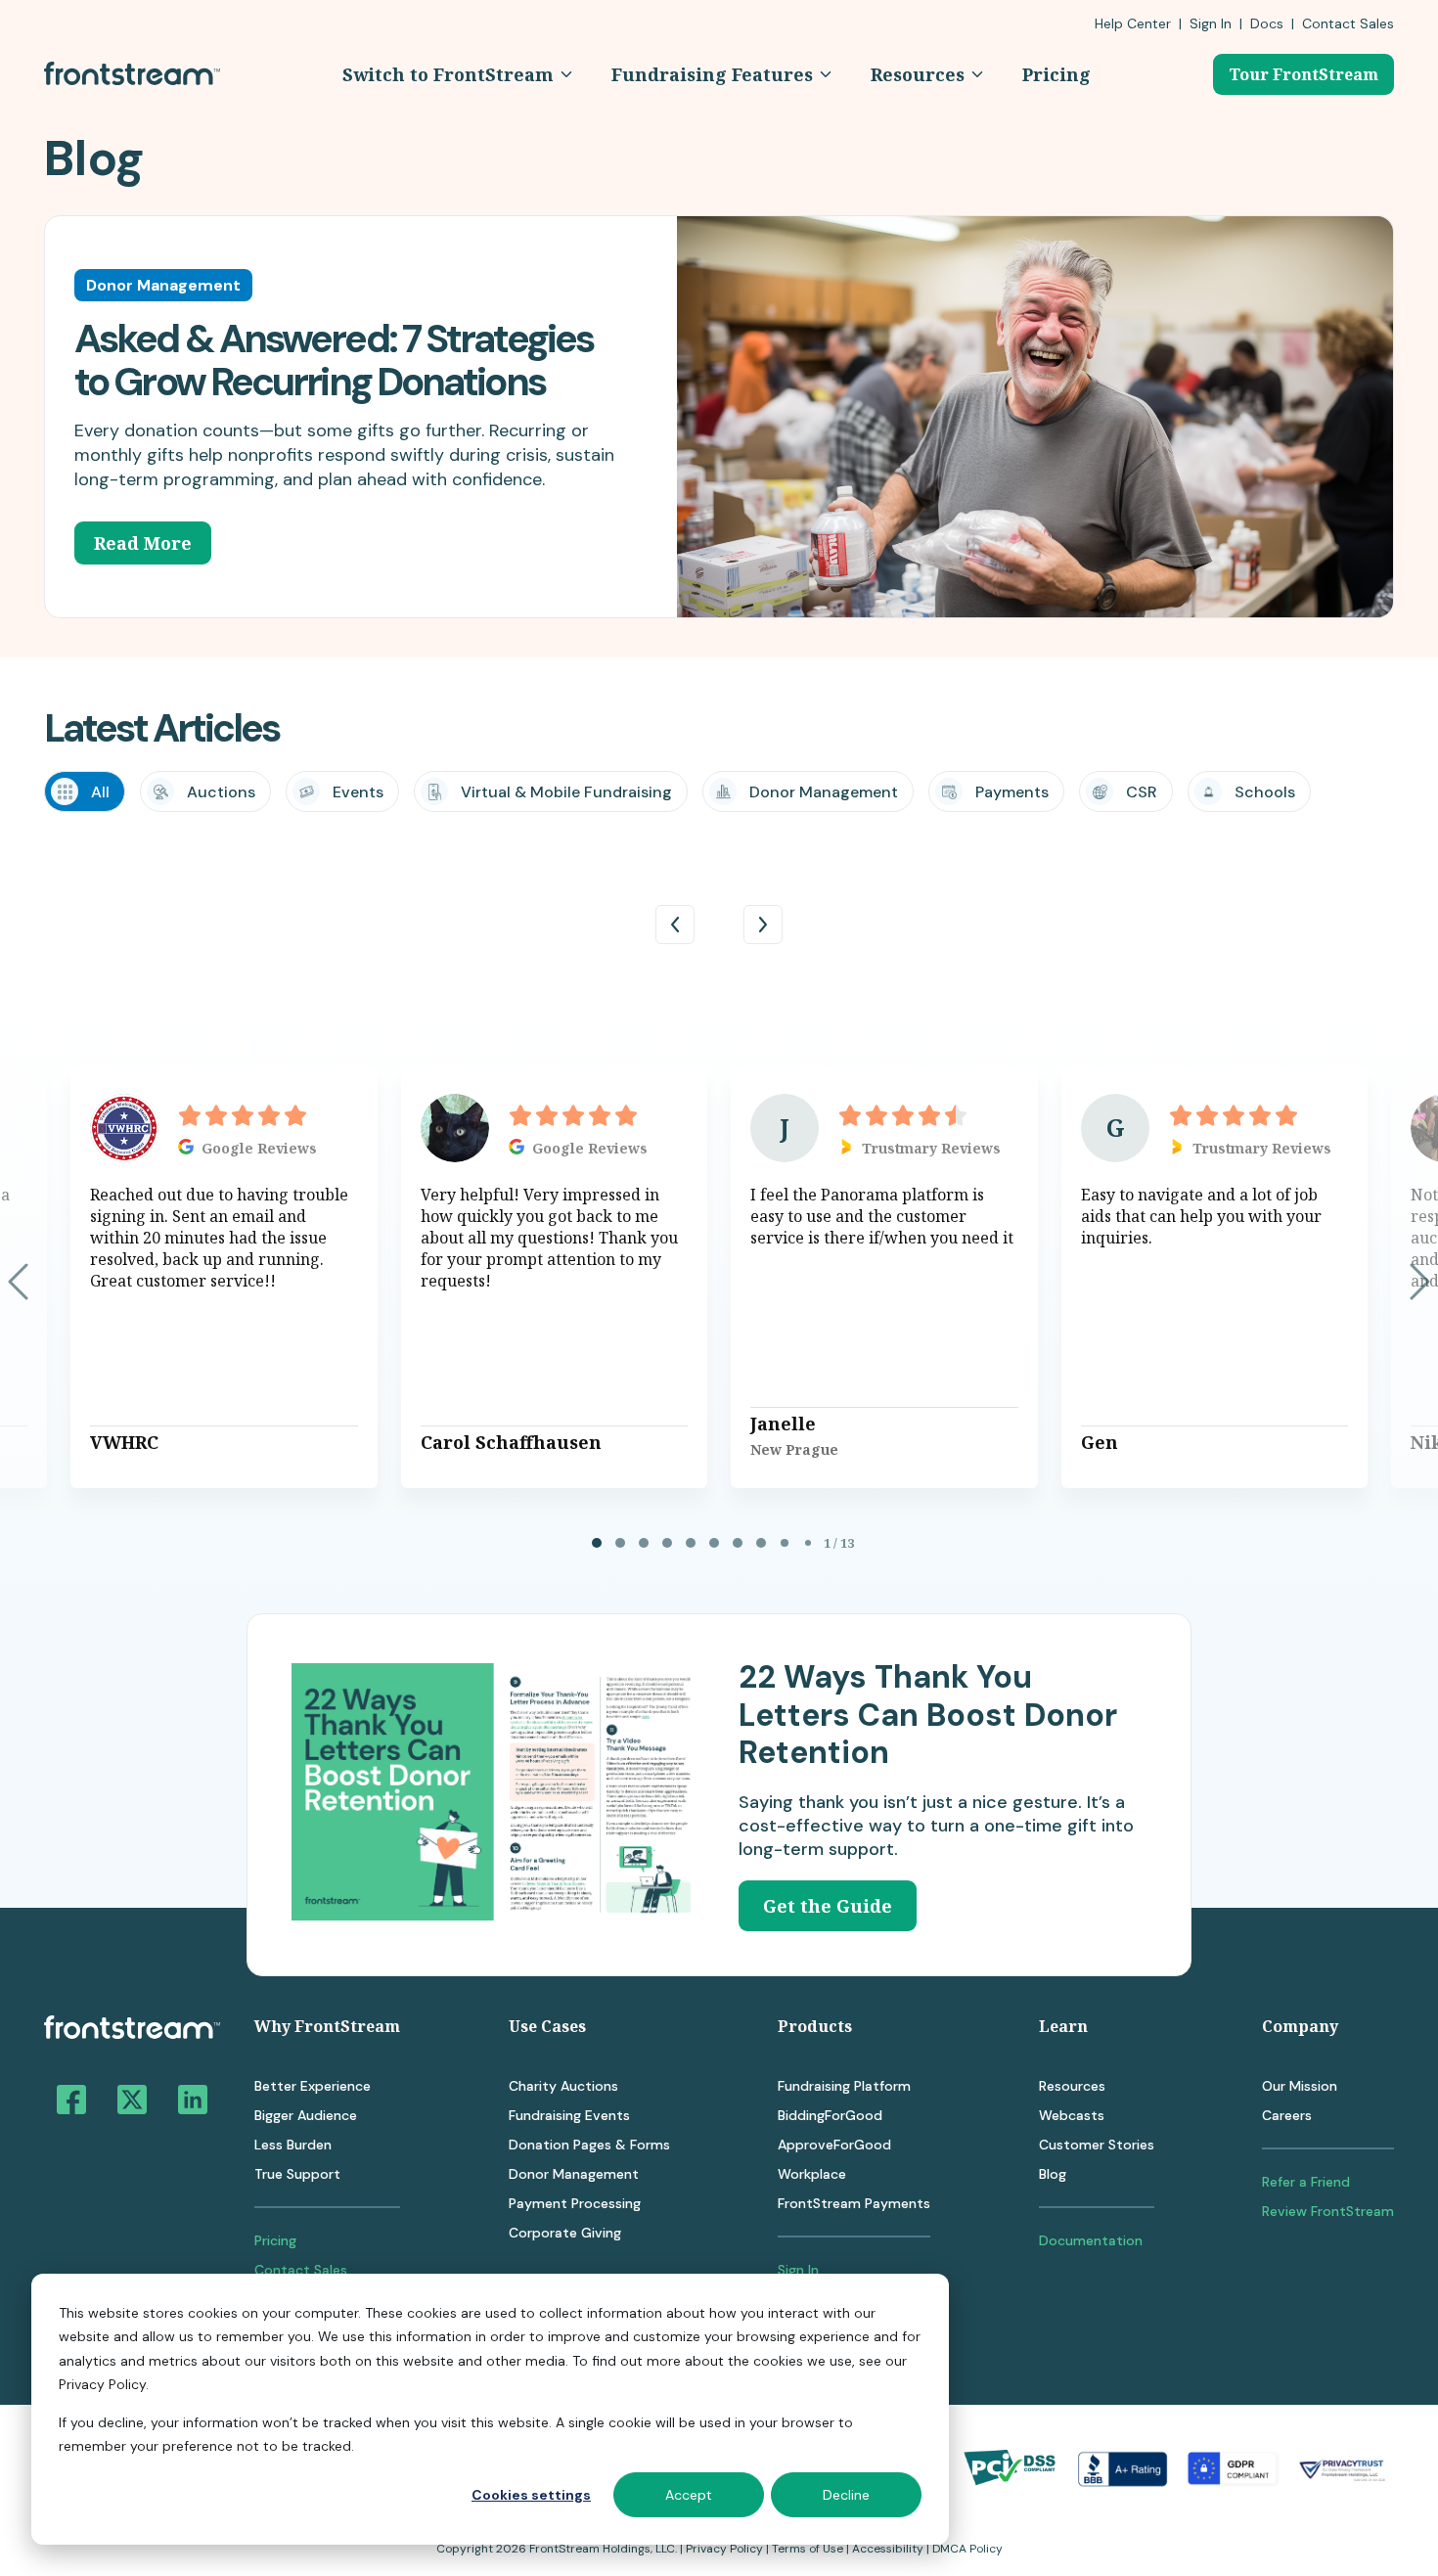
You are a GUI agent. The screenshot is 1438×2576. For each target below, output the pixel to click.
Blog (1053, 2174)
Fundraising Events (569, 2115)
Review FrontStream (1328, 2211)
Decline (846, 2495)
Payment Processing (575, 2203)
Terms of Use (808, 2549)
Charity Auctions (563, 2086)
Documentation (1091, 2240)
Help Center (1133, 23)
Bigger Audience (306, 2115)
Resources (1072, 2086)
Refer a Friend (1306, 2182)
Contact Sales (301, 2270)
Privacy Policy (724, 2549)
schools (1265, 792)
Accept (689, 2495)
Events (358, 792)
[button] (457, 74)
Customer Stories (1097, 2145)
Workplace (812, 2174)
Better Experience (313, 2086)
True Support (297, 2174)
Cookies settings (531, 2495)
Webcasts (1072, 2115)
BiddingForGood (830, 2115)
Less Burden (293, 2145)
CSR (1142, 792)
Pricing (275, 2240)
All (100, 792)
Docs (1267, 23)
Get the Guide (828, 1906)
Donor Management (574, 2174)
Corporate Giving (565, 2233)
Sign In (1211, 23)
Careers (1287, 2115)
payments (1012, 792)
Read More (143, 543)
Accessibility (888, 2549)
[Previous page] (18, 1282)
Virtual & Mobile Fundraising (566, 792)
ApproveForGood (834, 2145)
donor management (824, 792)
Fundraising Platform (844, 2086)
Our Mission (1300, 2086)
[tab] (597, 1543)
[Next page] (1420, 1282)
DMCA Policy (967, 2549)
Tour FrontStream (1303, 74)
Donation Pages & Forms (589, 2145)
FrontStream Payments (854, 2203)
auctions (221, 792)
